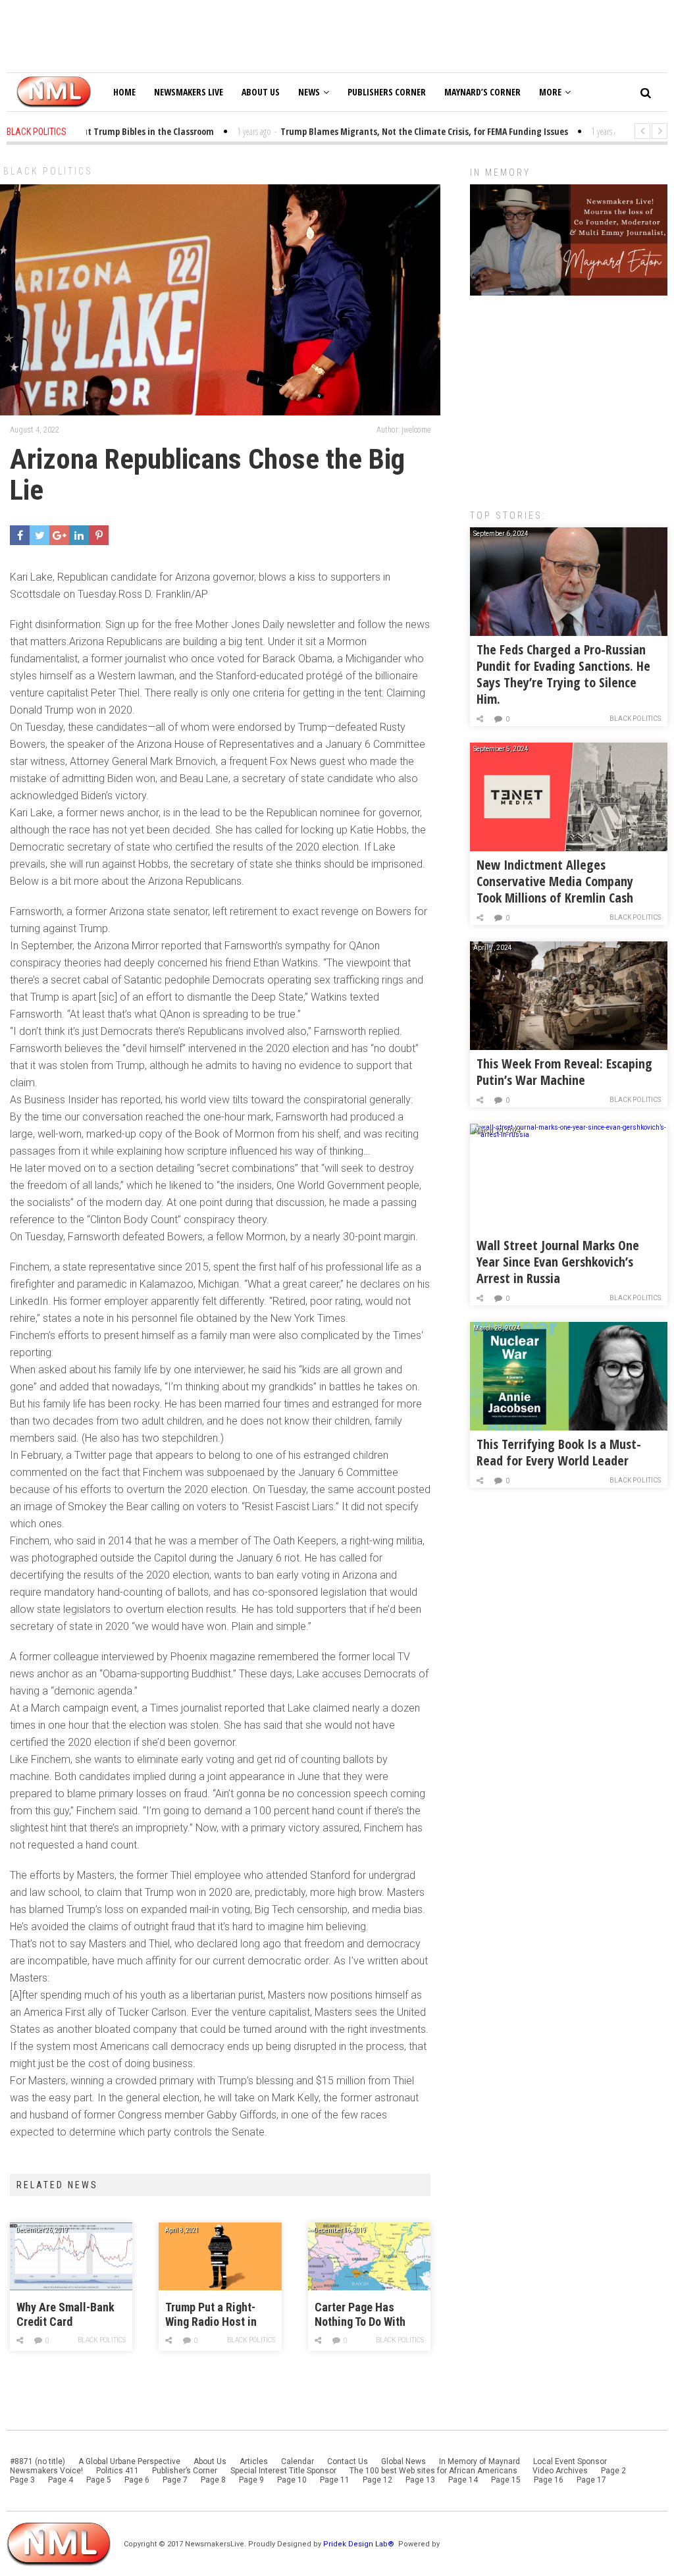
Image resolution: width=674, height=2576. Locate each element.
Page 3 (22, 2480)
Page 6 (137, 2480)
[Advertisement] (569, 396)
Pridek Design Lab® (360, 2544)
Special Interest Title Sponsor (283, 2471)
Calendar (298, 2461)
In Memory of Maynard (480, 2461)
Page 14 (463, 2480)
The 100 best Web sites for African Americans (434, 2471)
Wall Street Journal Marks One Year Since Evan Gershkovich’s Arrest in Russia (558, 1262)
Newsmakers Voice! (46, 2471)
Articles (254, 2461)
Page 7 (175, 2480)
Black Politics (48, 171)
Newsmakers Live (189, 92)
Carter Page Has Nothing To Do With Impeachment (360, 2315)
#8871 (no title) (38, 2461)
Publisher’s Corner (185, 2471)
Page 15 (506, 2480)
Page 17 (591, 2480)
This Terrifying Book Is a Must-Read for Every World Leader (559, 1452)
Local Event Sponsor (570, 2461)
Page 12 (377, 2480)
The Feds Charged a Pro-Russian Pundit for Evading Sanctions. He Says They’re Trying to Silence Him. (563, 674)
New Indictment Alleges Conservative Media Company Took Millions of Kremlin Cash (555, 881)
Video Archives (560, 2471)
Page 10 (292, 2480)
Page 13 (420, 2480)
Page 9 (251, 2480)
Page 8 (213, 2480)
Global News (403, 2461)
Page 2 (613, 2471)
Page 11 (335, 2480)
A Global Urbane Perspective (129, 2461)
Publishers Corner (387, 92)
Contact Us (348, 2461)
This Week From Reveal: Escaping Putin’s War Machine (564, 1072)
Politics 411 (117, 2471)
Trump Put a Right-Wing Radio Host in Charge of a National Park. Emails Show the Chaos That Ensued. (219, 2315)
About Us (261, 92)
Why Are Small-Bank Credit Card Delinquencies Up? (65, 2315)
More (550, 92)
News (309, 92)
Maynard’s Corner (482, 92)
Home (124, 92)
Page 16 (549, 2480)
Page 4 (61, 2480)
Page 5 (99, 2480)
